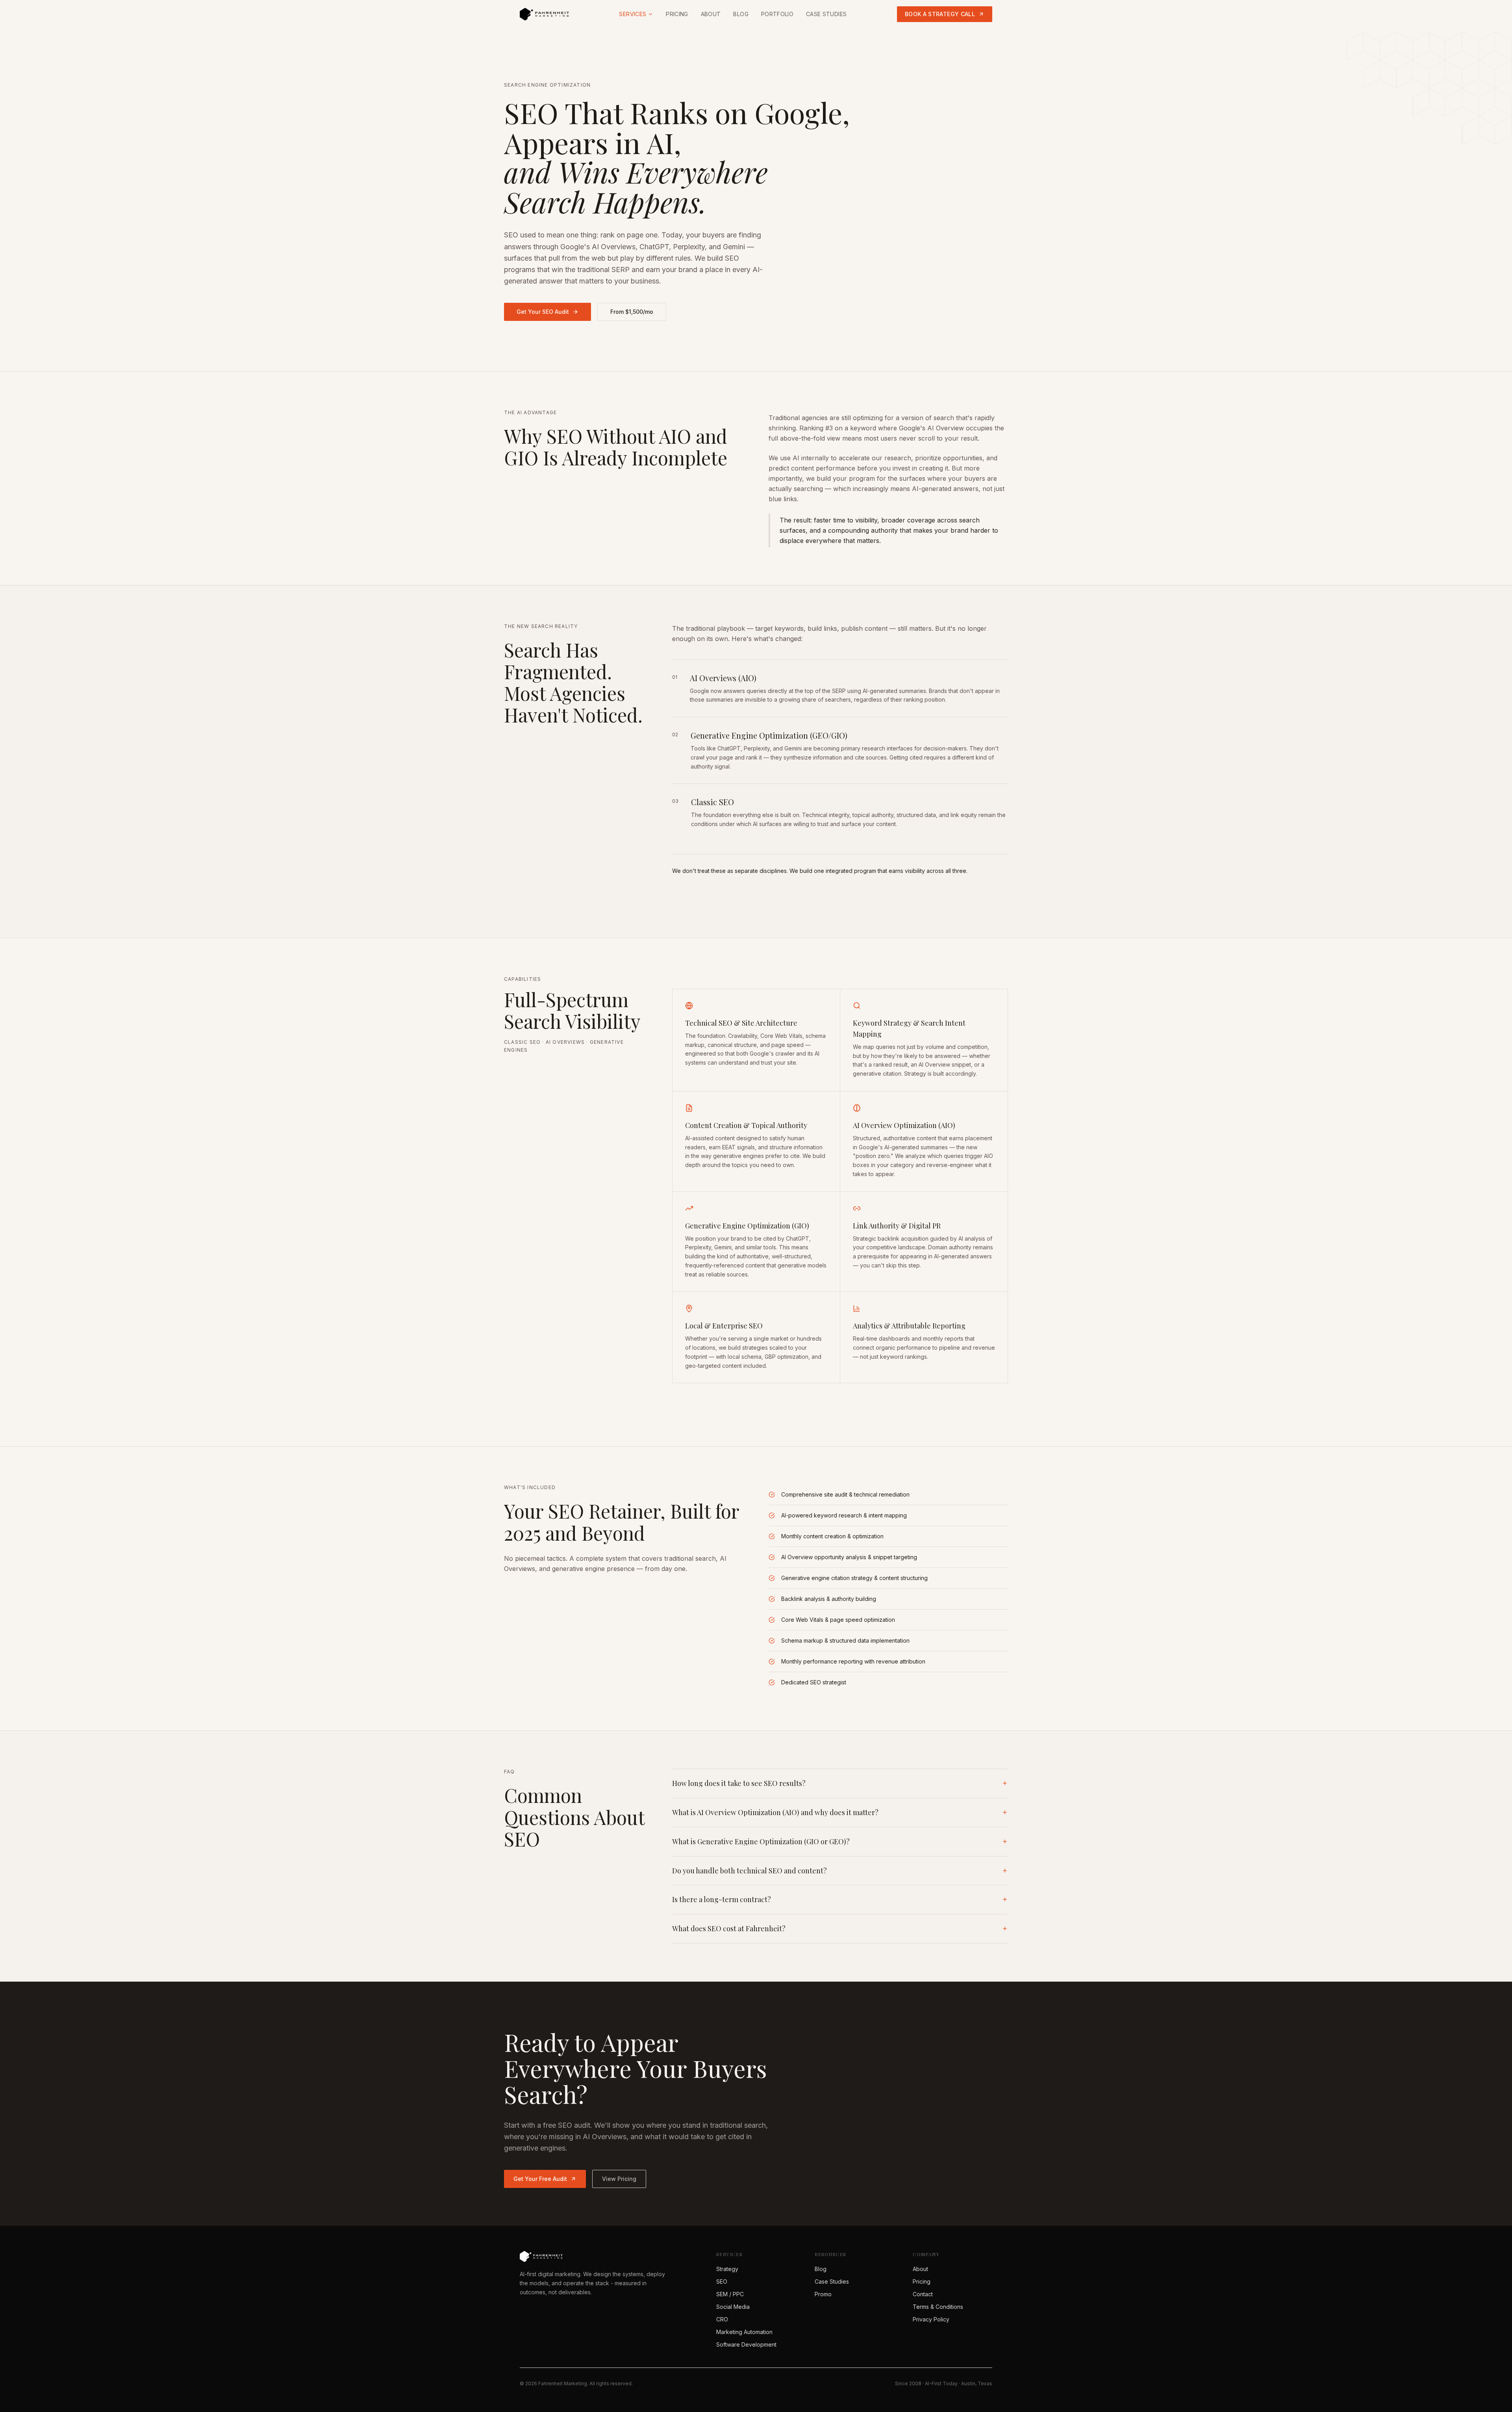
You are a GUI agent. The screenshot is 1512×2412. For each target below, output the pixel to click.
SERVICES (633, 14)
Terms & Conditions (938, 2307)
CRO (722, 2319)
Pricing (677, 14)
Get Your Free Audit (540, 2179)
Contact (923, 2294)
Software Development (746, 2344)
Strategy (727, 2269)
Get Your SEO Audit (543, 312)
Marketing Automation (744, 2332)
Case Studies (826, 14)
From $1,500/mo (632, 312)
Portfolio (777, 14)
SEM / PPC (730, 2294)
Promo (823, 2294)
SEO (722, 2281)
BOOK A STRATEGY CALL (940, 14)
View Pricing (619, 2179)
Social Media (733, 2307)
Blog (741, 14)
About (711, 14)
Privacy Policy (931, 2319)
